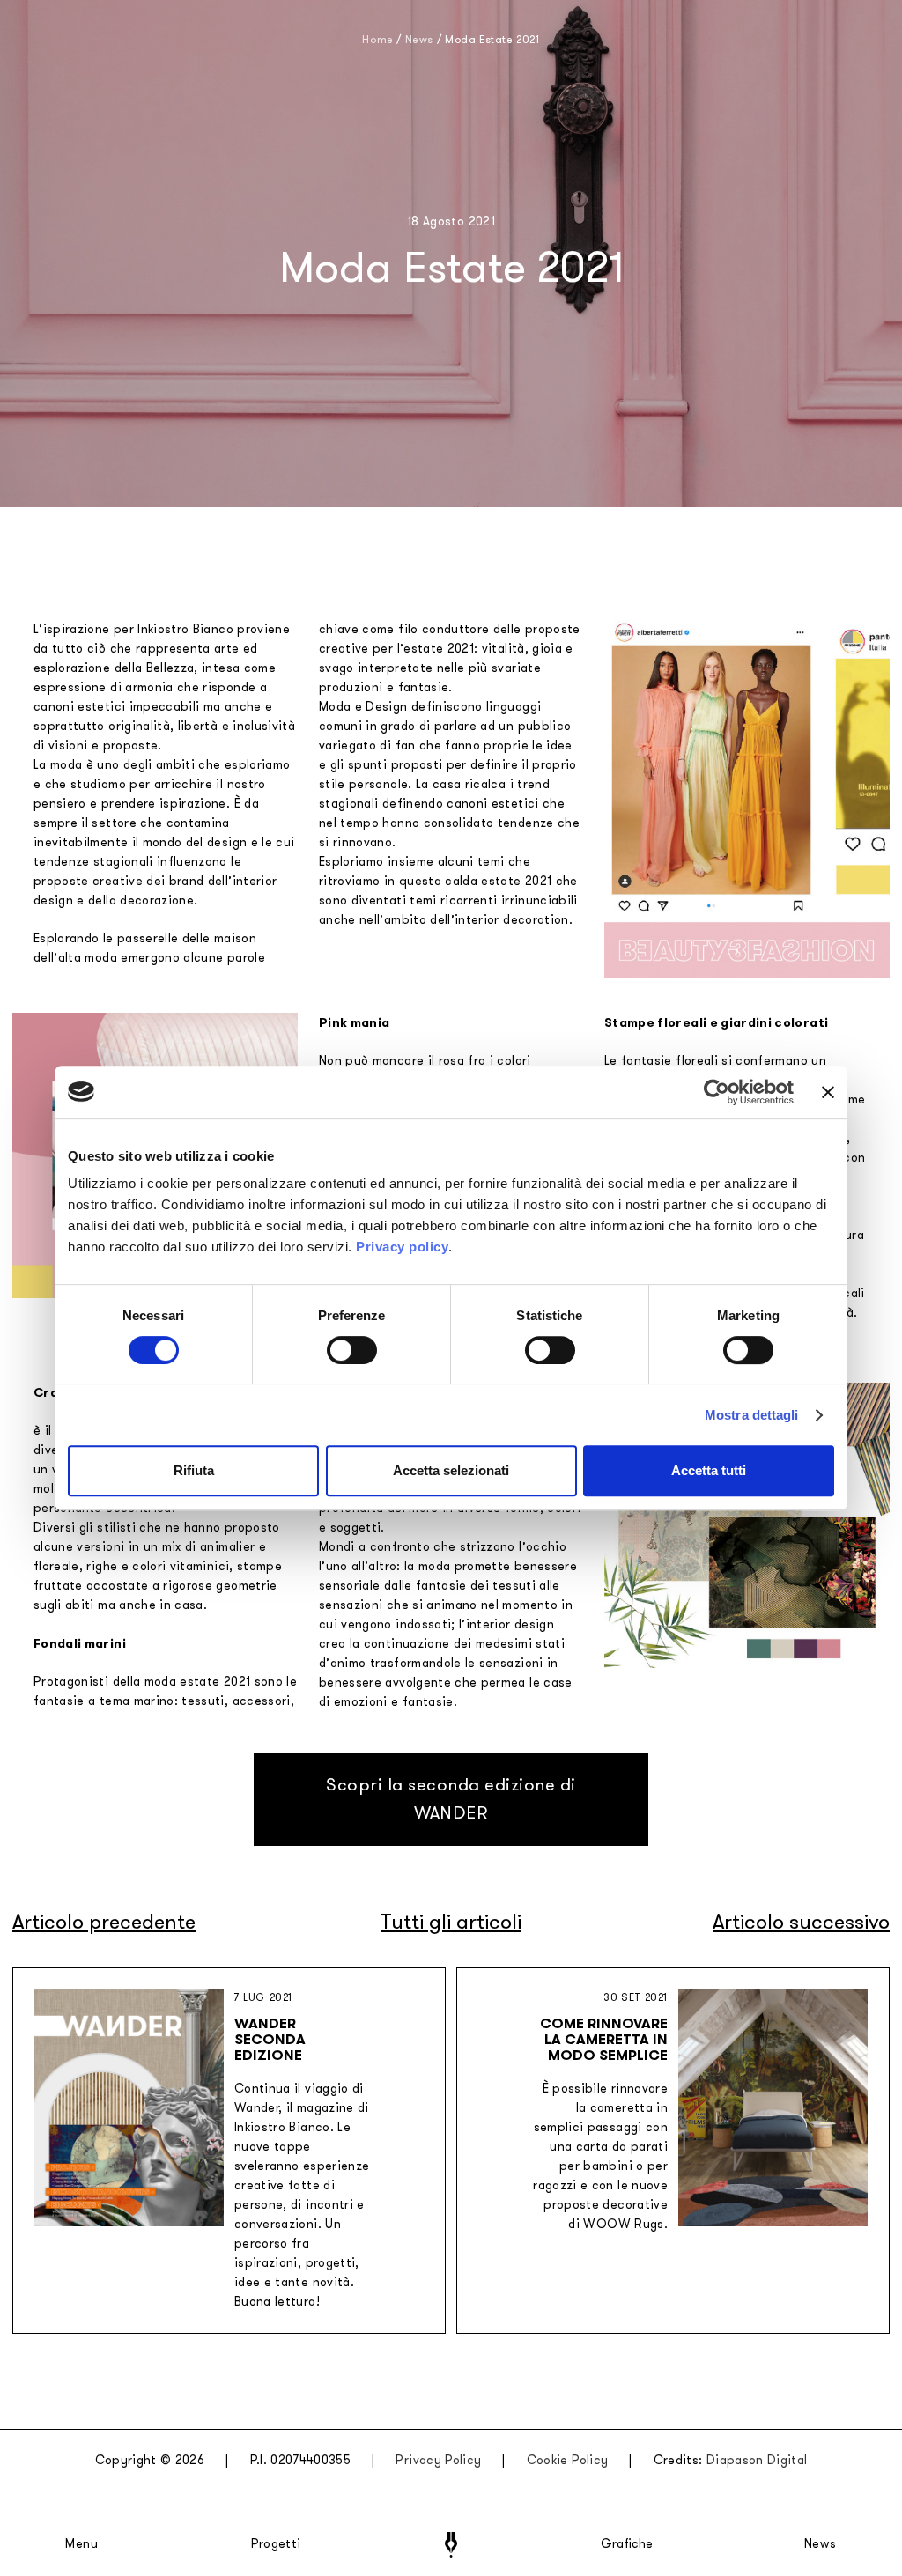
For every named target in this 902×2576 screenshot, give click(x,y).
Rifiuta (194, 1470)
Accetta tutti (709, 1470)
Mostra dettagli (752, 1415)
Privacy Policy (438, 2460)
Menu (82, 2544)
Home (377, 40)
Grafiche (627, 2544)
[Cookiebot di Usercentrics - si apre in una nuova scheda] (717, 1092)
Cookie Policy (568, 2460)
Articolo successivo (801, 1922)
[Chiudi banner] (828, 1092)
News (821, 2544)
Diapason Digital (757, 2460)
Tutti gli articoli (451, 1922)
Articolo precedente (104, 1922)
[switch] (352, 1350)
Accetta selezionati (451, 1470)
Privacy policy (402, 1247)
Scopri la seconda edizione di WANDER (451, 1799)
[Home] (451, 2545)
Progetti (276, 2544)
